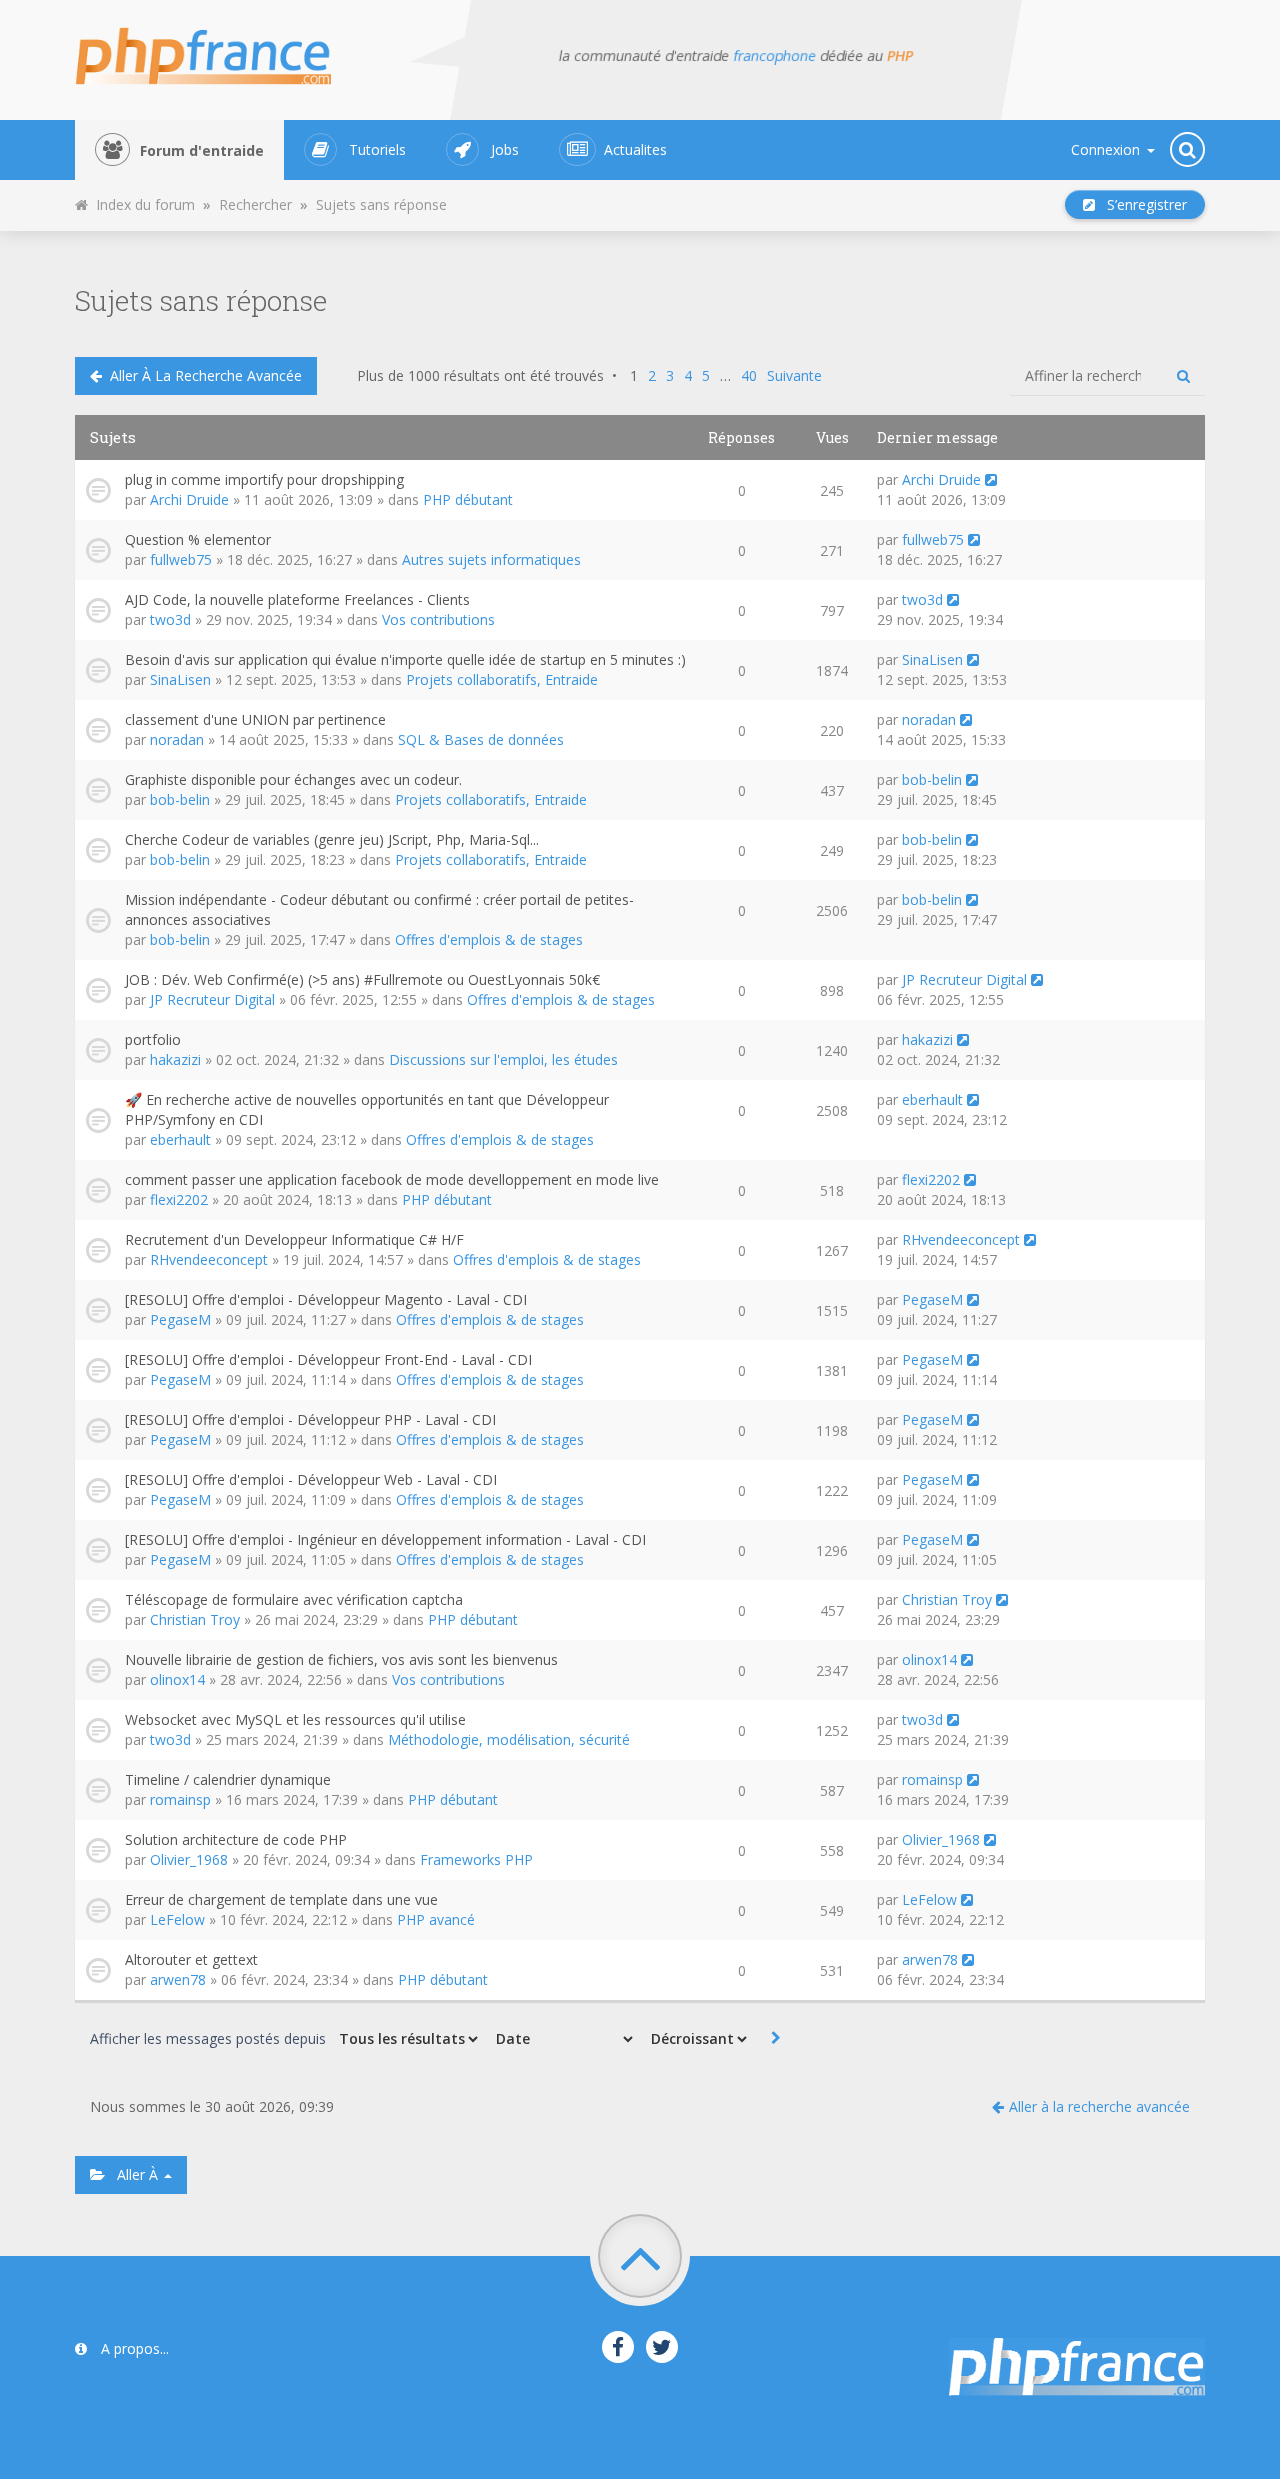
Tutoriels (377, 149)
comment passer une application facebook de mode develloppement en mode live (392, 1179)
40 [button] (749, 375)
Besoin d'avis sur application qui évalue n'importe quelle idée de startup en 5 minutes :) (405, 659)
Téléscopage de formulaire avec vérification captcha (294, 1599)
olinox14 (177, 1679)
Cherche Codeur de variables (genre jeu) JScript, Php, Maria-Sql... (332, 839)
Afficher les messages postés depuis (210, 2038)
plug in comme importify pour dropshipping (264, 479)
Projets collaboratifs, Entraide (502, 679)
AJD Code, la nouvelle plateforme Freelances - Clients (297, 599)
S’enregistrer (1141, 204)
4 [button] (688, 375)
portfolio (153, 1039)
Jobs (505, 149)
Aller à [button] (133, 2174)
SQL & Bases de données (481, 739)
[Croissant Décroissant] (697, 2039)
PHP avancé (436, 1919)
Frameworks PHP (476, 1859)
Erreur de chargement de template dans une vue (281, 1899)
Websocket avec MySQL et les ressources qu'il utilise (295, 1719)
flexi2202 (179, 1199)
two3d (170, 619)
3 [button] (670, 375)
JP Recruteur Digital (212, 999)
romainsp (180, 1799)
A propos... (133, 2348)
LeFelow (177, 1919)
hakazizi (175, 1059)
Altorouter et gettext (191, 1959)
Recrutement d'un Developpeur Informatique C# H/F (294, 1239)
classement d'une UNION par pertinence (255, 719)
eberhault (180, 1139)
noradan (177, 739)
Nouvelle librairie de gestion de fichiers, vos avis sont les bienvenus (341, 1659)
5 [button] (706, 375)
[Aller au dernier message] (991, 479)
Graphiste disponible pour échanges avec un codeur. (293, 779)
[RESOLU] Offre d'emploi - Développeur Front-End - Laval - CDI (328, 1359)
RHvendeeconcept (209, 1259)
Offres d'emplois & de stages (489, 939)
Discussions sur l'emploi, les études (503, 1059)
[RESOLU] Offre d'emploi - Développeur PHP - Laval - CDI (310, 1419)
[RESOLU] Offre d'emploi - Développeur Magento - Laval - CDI (326, 1299)
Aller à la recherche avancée (202, 375)
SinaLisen (180, 679)
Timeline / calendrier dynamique (228, 1779)
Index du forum (141, 204)
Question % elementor (198, 539)
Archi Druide (189, 499)
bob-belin (180, 799)
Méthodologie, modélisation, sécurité (509, 1739)
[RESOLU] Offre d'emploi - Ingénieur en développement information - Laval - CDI (385, 1539)
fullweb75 (181, 559)
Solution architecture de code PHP (236, 1839)
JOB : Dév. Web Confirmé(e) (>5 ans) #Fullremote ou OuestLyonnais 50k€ (362, 979)
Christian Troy (195, 1619)
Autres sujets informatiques (491, 559)
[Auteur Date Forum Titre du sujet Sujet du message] (562, 2039)
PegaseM (180, 1319)
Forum (202, 150)
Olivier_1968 (189, 1859)
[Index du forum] (215, 50)
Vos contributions (438, 619)
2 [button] (652, 375)
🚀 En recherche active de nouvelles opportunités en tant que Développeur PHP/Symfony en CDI (367, 1109)
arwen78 (178, 1979)
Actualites (635, 149)
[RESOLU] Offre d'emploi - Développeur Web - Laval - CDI (311, 1479)
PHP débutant (468, 499)
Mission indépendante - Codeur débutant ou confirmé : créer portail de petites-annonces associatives (379, 909)
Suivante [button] (794, 375)
